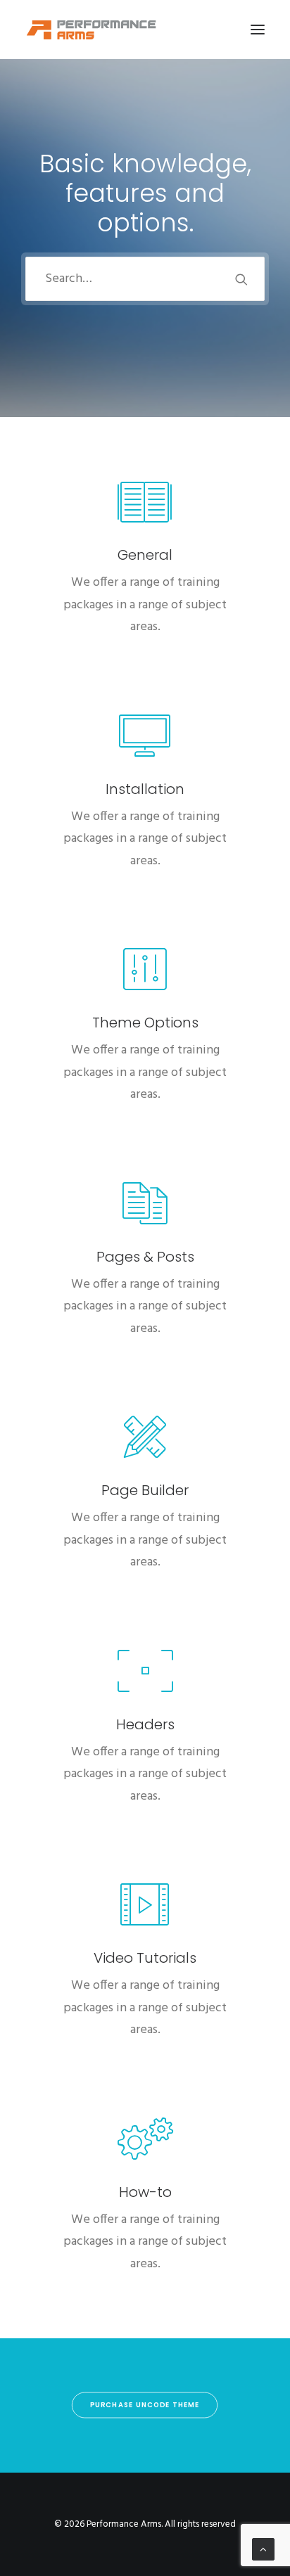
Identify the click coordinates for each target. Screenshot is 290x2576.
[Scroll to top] (263, 2549)
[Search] (145, 279)
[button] (258, 30)
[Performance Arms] (92, 30)
